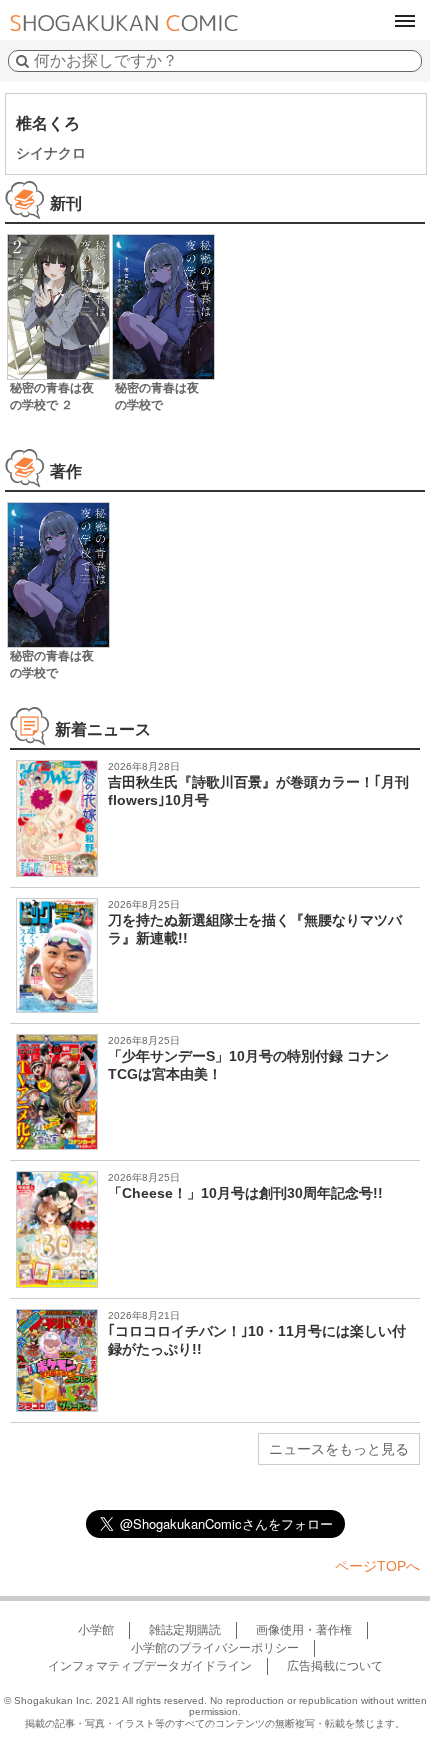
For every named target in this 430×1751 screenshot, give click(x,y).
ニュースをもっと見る (339, 1449)
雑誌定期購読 (185, 1630)
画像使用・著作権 (304, 1630)
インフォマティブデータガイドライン (150, 1666)
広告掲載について (335, 1666)
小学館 (96, 1630)
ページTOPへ (377, 1566)
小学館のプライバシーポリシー (215, 1648)
